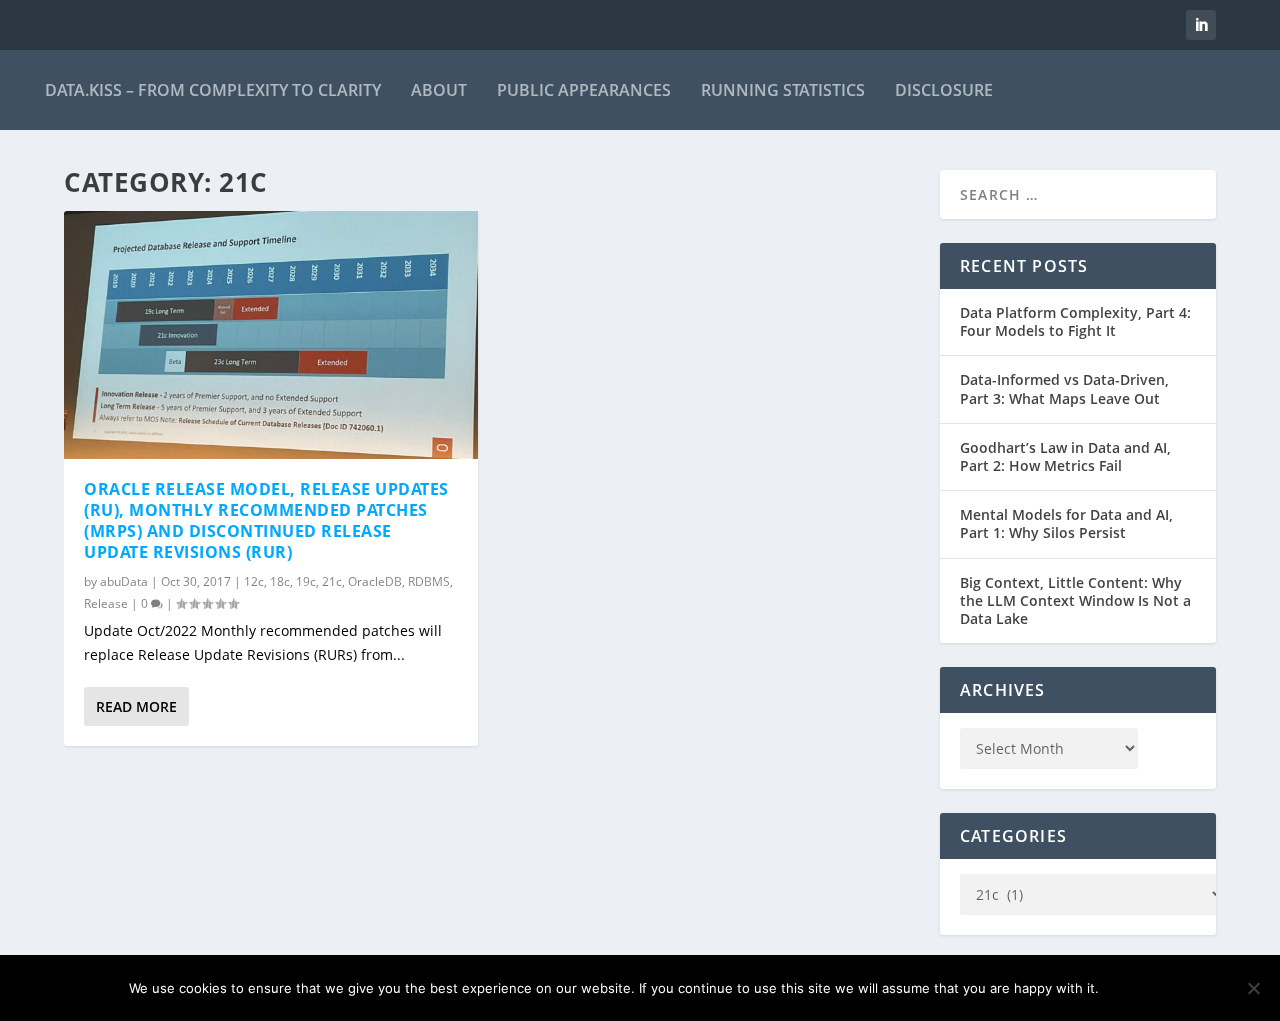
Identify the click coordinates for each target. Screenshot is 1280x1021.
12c (254, 581)
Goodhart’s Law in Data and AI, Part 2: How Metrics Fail (1065, 456)
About (439, 90)
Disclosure (944, 90)
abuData (124, 581)
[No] (1253, 988)
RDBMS (429, 581)
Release (106, 603)
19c (306, 581)
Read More (136, 706)
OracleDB (375, 581)
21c (332, 581)
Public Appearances (584, 90)
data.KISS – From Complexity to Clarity (213, 90)
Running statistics (783, 90)
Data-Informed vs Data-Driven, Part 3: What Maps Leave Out (1064, 388)
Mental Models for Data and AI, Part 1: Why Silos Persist (1066, 523)
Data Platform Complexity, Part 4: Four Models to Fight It (1075, 321)
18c (280, 581)
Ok (1130, 988)
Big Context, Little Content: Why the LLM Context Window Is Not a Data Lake (1075, 600)
